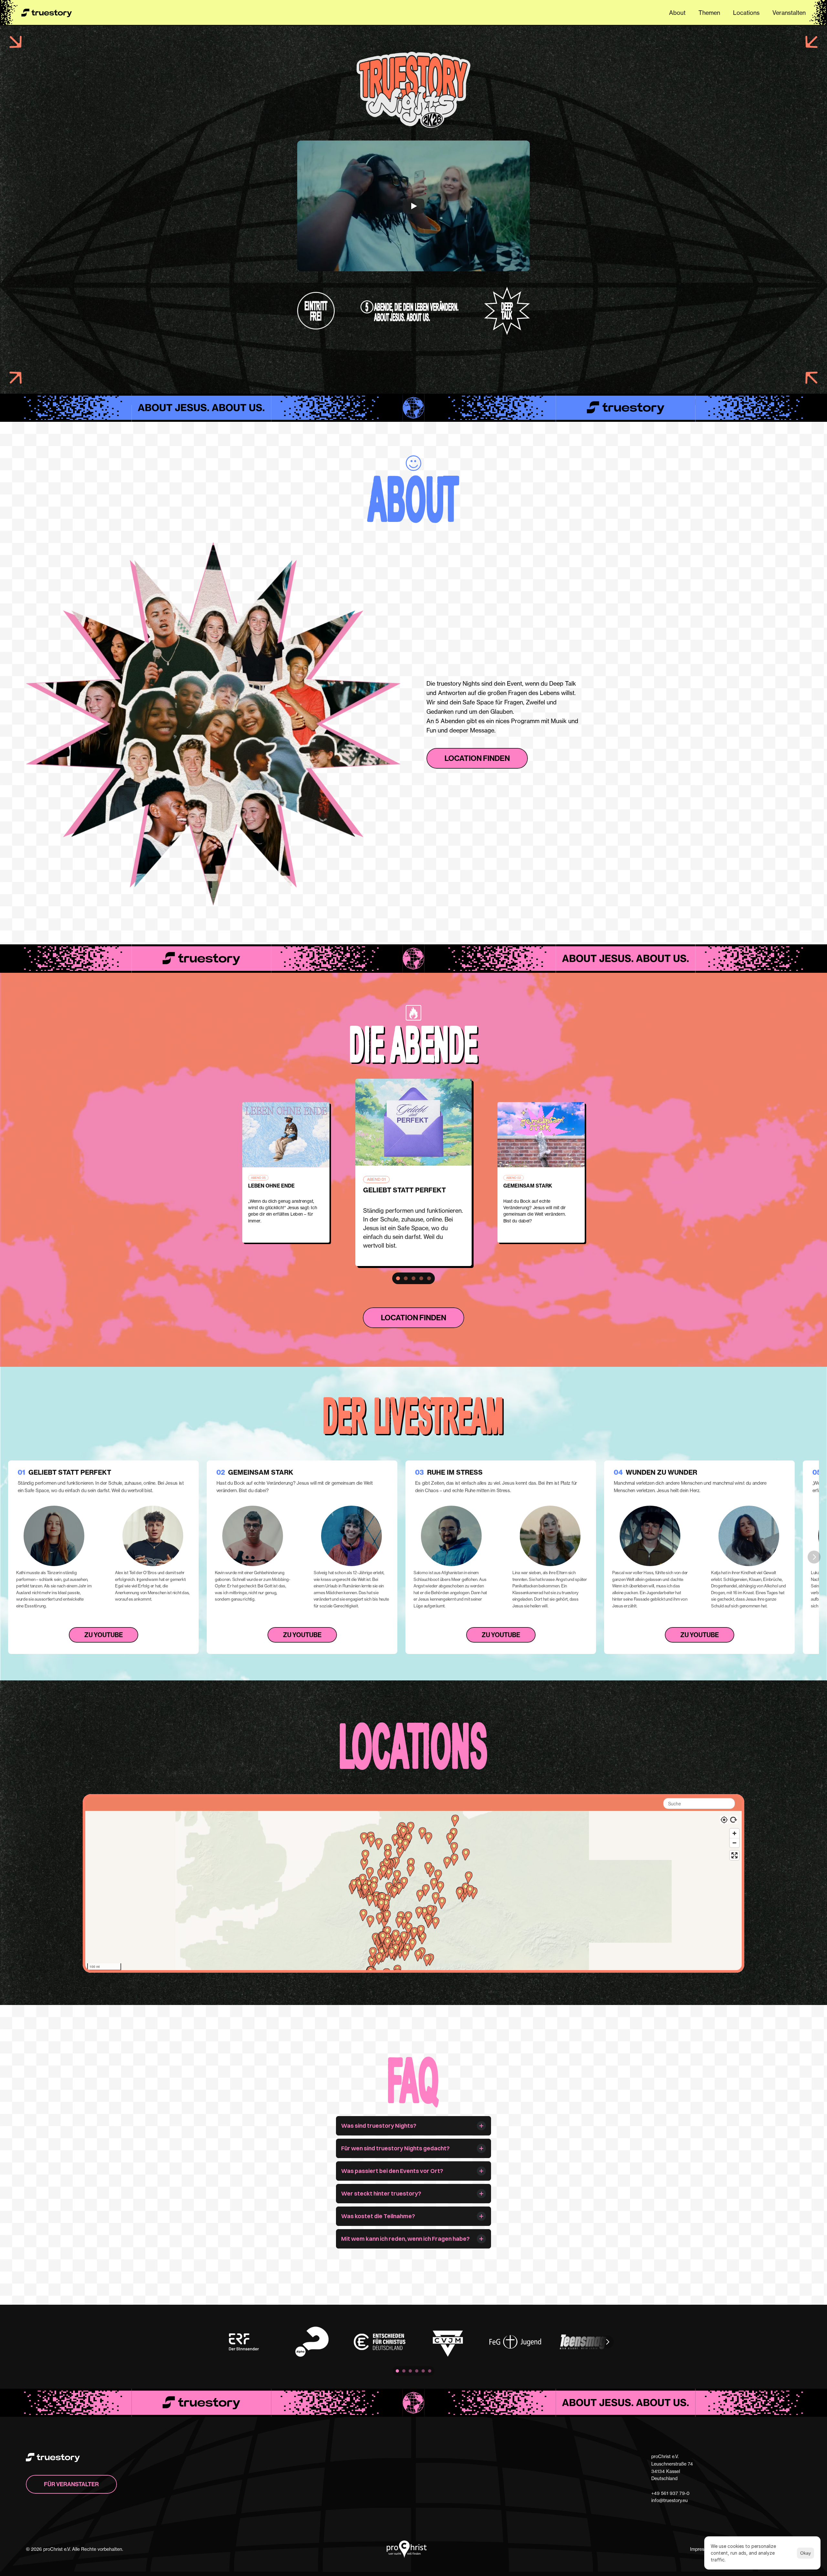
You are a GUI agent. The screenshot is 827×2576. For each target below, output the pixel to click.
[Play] (413, 206)
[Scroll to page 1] (397, 1278)
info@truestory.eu (670, 2500)
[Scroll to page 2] (406, 1278)
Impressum (701, 2549)
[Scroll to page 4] (421, 1278)
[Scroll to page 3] (413, 1278)
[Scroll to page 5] (430, 1278)
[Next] (814, 1557)
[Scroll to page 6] (430, 2371)
